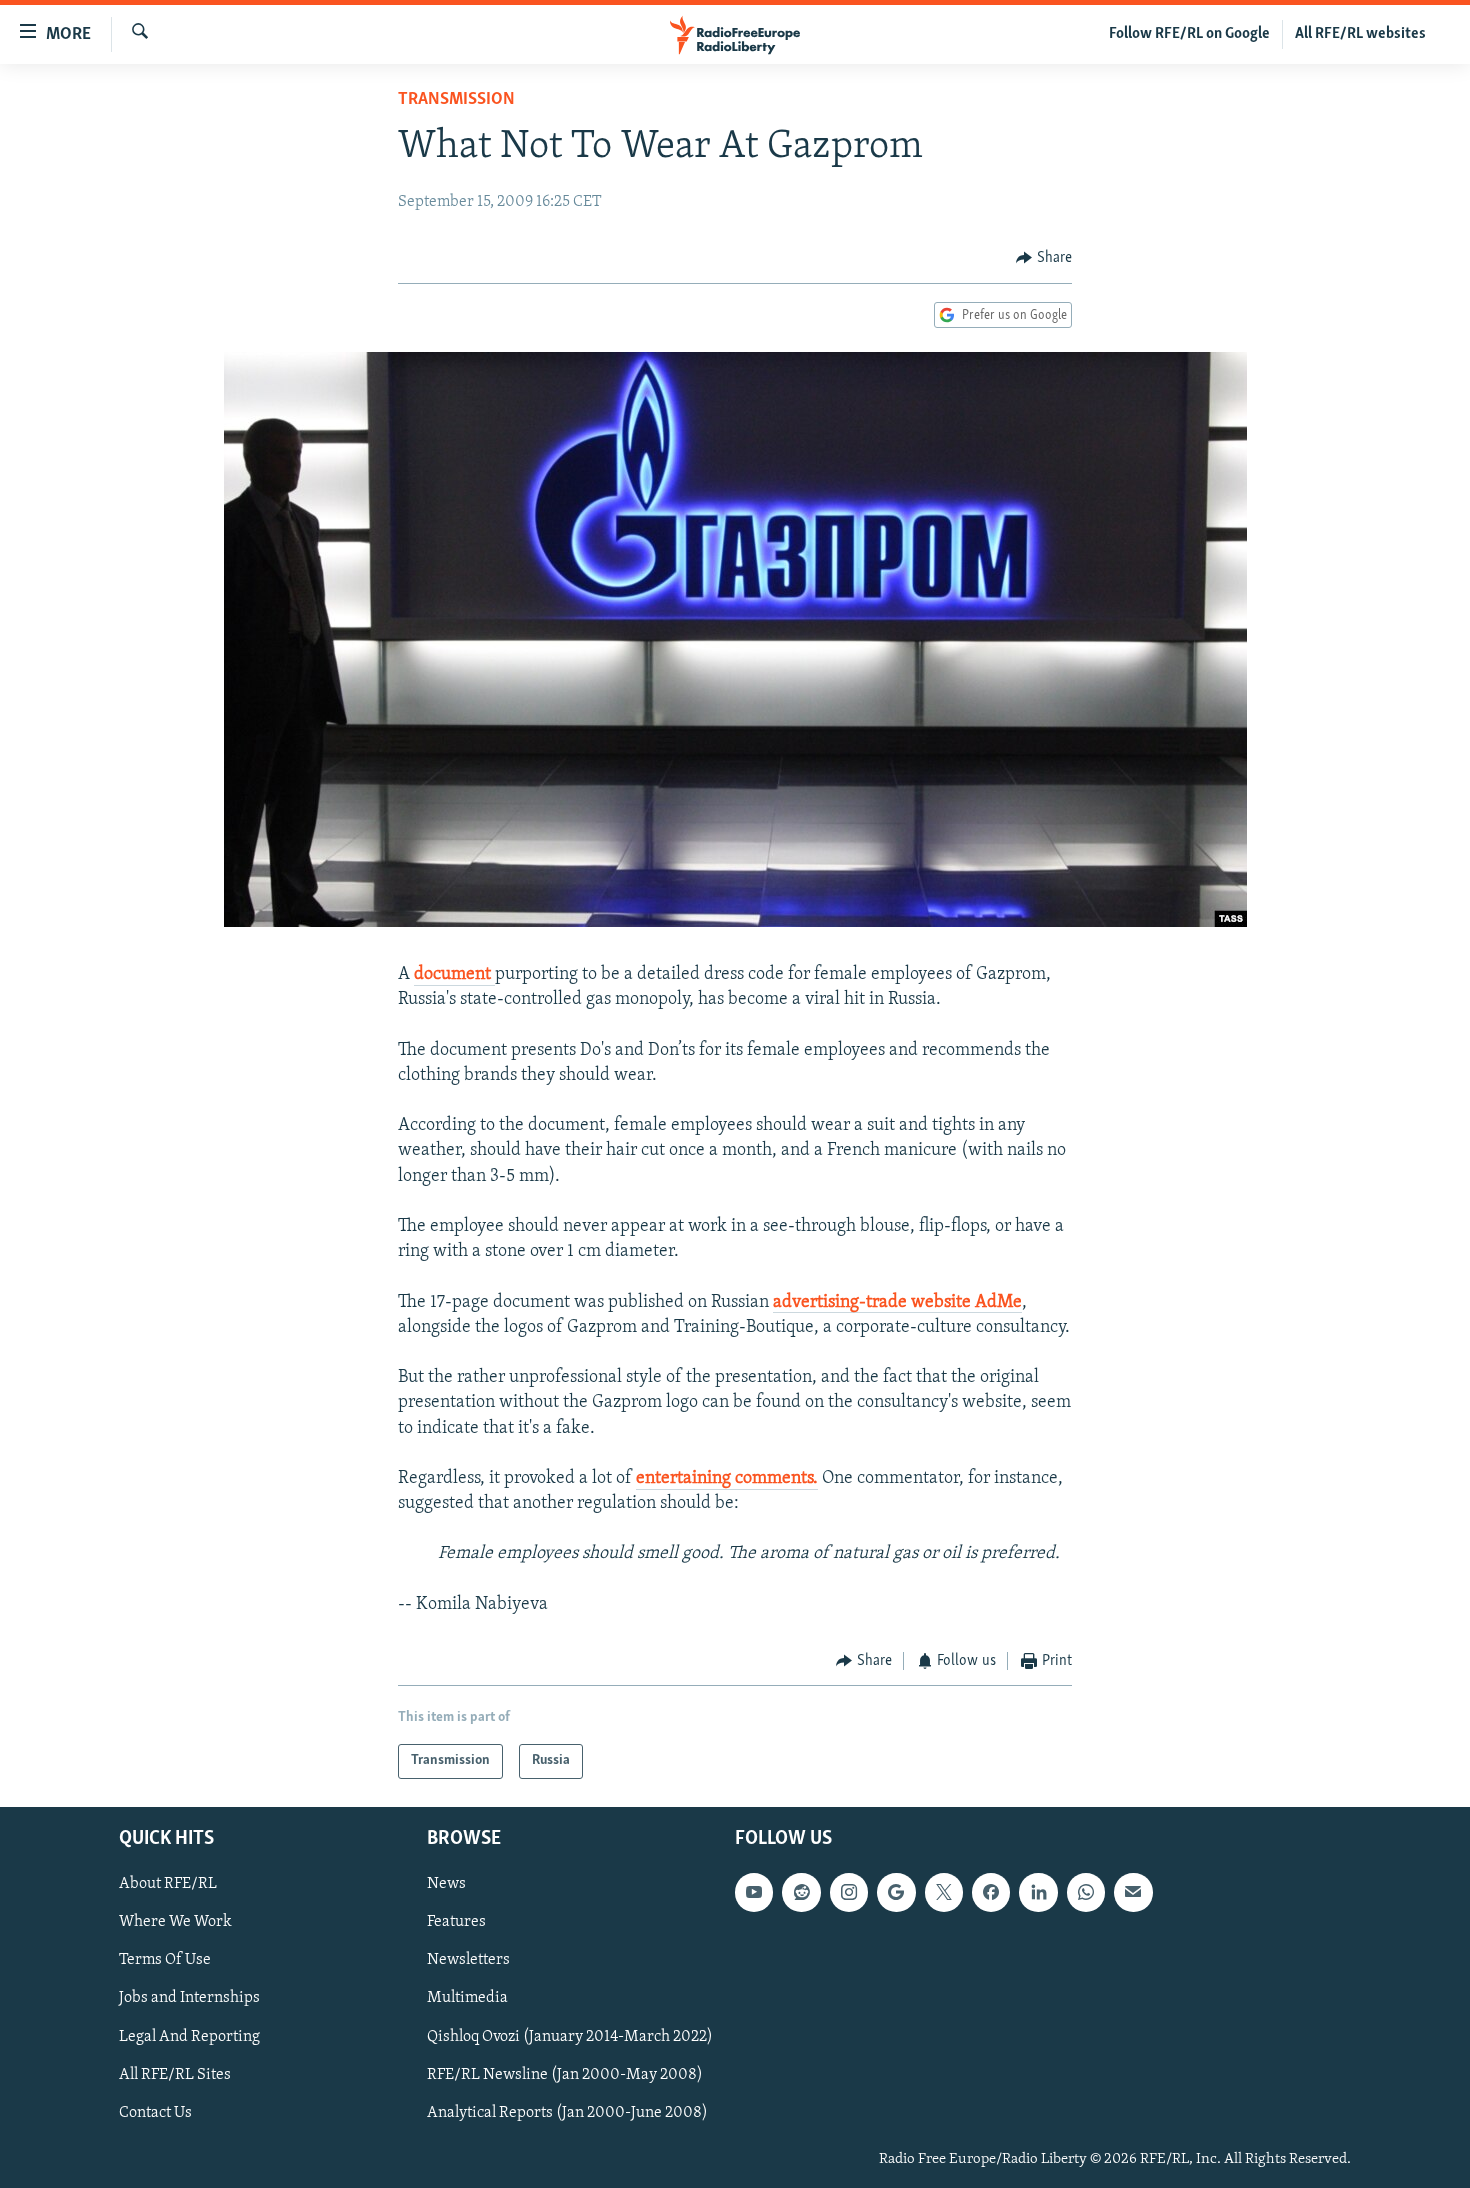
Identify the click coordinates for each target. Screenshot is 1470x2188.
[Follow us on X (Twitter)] (944, 1892)
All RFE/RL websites (1360, 34)
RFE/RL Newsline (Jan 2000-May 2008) (565, 2074)
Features (456, 1922)
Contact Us (155, 2112)
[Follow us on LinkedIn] (1038, 1892)
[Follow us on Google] (896, 1892)
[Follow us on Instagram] (849, 1892)
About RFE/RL (168, 1884)
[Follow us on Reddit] (801, 1892)
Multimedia (467, 1998)
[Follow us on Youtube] (754, 1892)
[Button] (1044, 258)
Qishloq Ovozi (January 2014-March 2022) (570, 2036)
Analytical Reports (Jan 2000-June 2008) (567, 2112)
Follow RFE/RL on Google (1189, 34)
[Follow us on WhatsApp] (1086, 1892)
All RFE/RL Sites (175, 2074)
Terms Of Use (165, 1960)
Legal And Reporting (189, 2036)
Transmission (456, 100)
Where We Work (175, 1922)
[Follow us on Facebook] (991, 1892)
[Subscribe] (1133, 1892)
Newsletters (468, 1960)
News (446, 1884)
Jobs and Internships (189, 1998)
